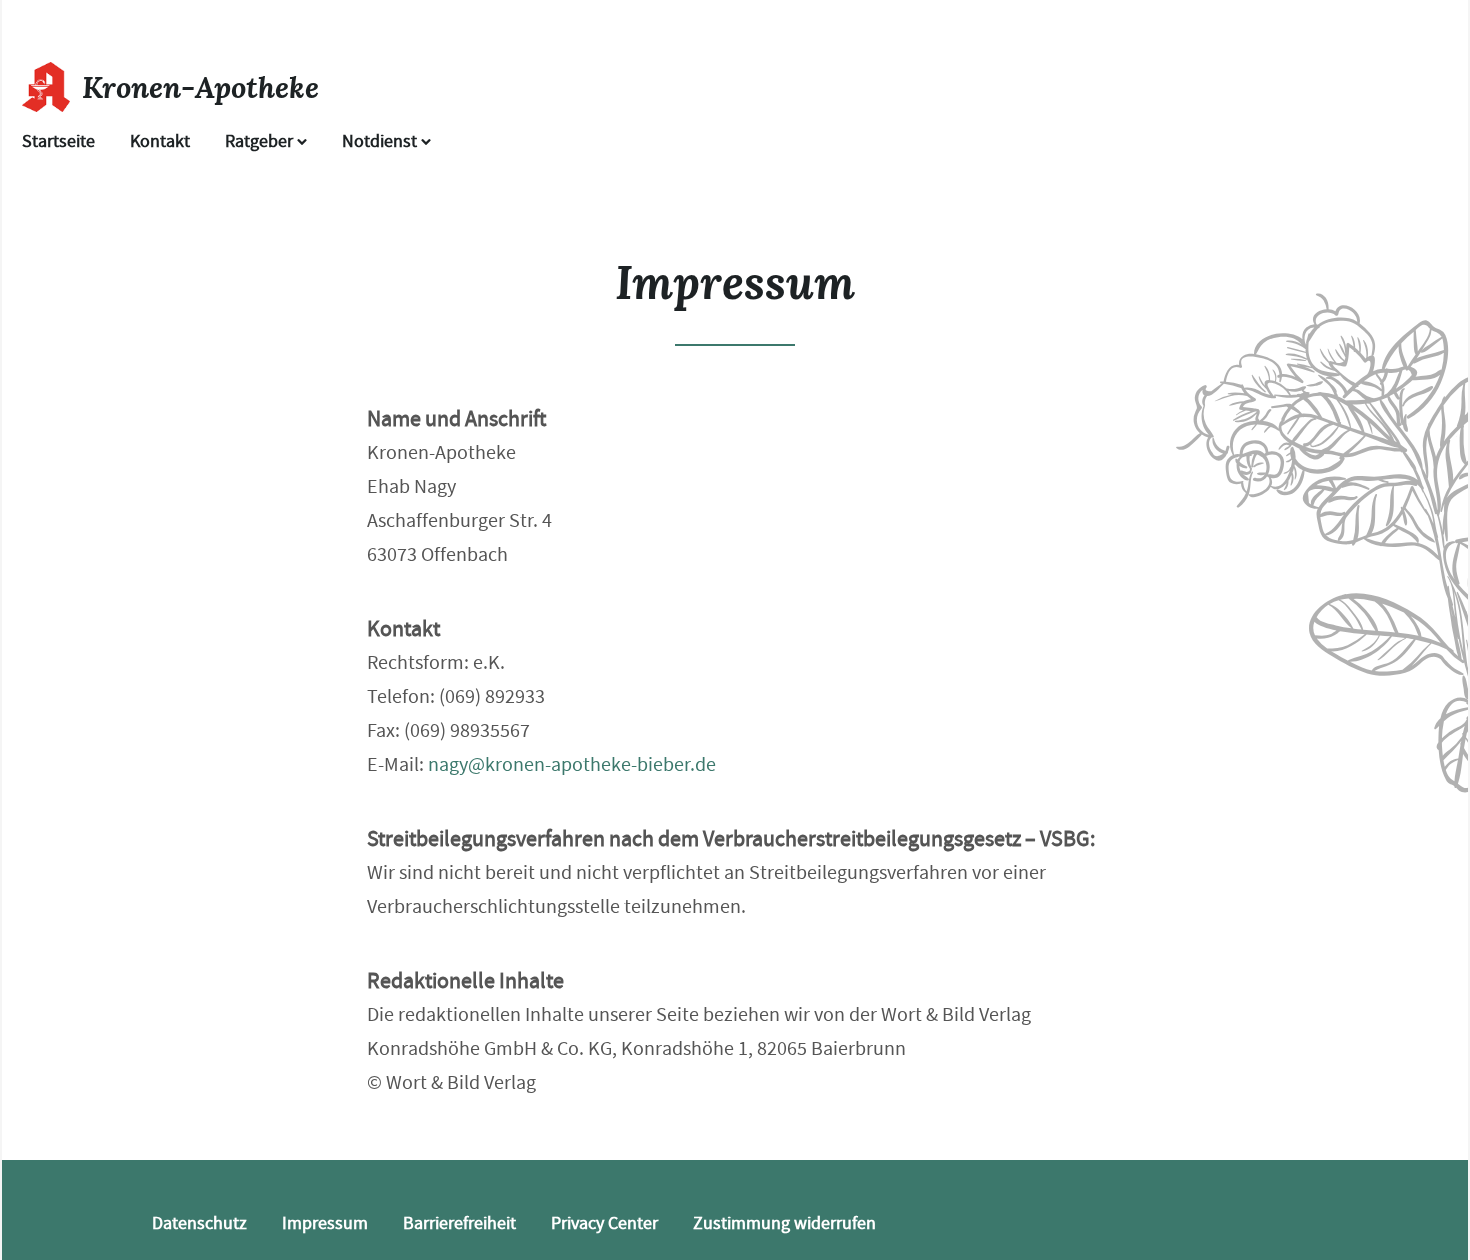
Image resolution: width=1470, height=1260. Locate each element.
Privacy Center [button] (604, 1223)
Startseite (58, 141)
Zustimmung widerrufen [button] (784, 1223)
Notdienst (381, 141)
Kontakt (160, 141)
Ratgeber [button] (261, 141)
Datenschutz (199, 1223)
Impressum (325, 1223)
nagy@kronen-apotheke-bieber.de (572, 764)
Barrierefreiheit (459, 1223)
